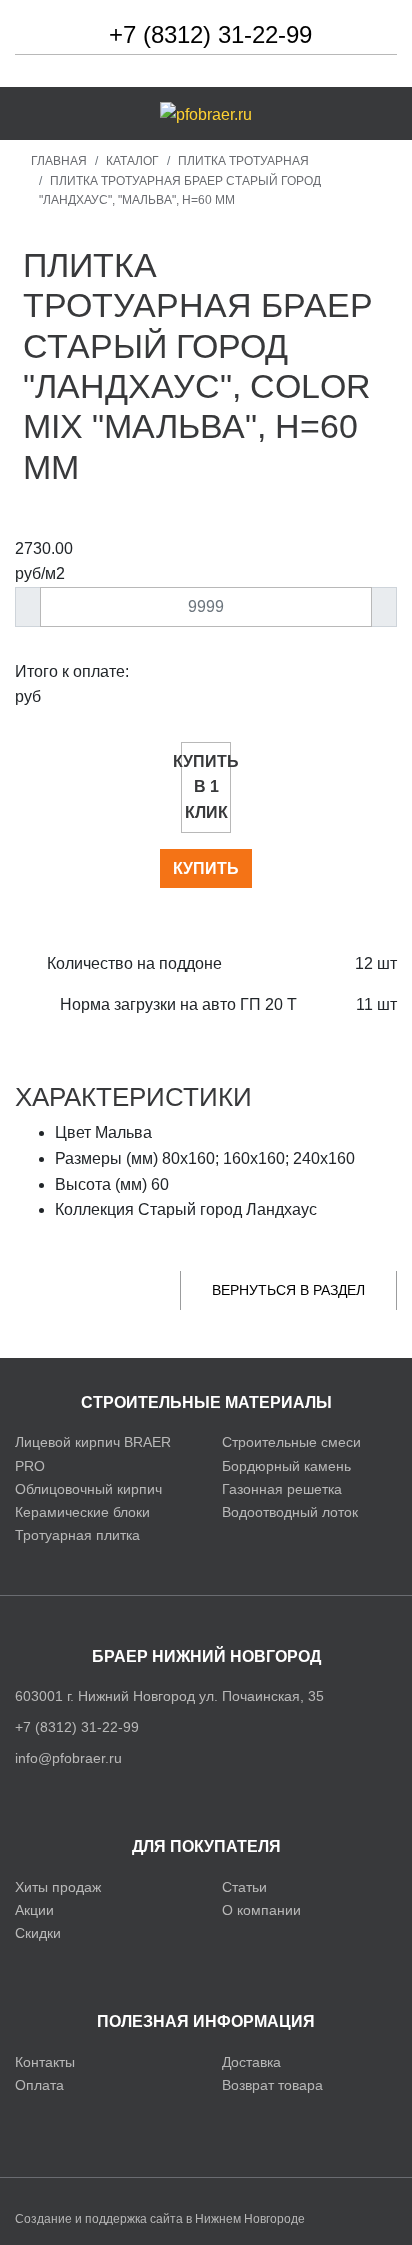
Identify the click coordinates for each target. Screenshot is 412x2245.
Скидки (38, 1933)
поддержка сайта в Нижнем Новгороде (195, 2219)
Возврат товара (272, 2085)
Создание (43, 2219)
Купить (206, 868)
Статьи (244, 1887)
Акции (34, 1910)
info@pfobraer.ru (68, 1758)
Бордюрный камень (286, 1466)
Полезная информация (206, 2021)
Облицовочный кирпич (88, 1489)
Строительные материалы (206, 1402)
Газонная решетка (282, 1489)
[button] (39, 113)
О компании (261, 1910)
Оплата (39, 2085)
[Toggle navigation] (375, 114)
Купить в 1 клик (206, 787)
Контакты (45, 2062)
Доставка (251, 2062)
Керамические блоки (82, 1512)
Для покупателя (206, 1846)
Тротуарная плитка (77, 1535)
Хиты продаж (58, 1887)
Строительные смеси (291, 1442)
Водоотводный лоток (290, 1512)
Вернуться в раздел (288, 1290)
